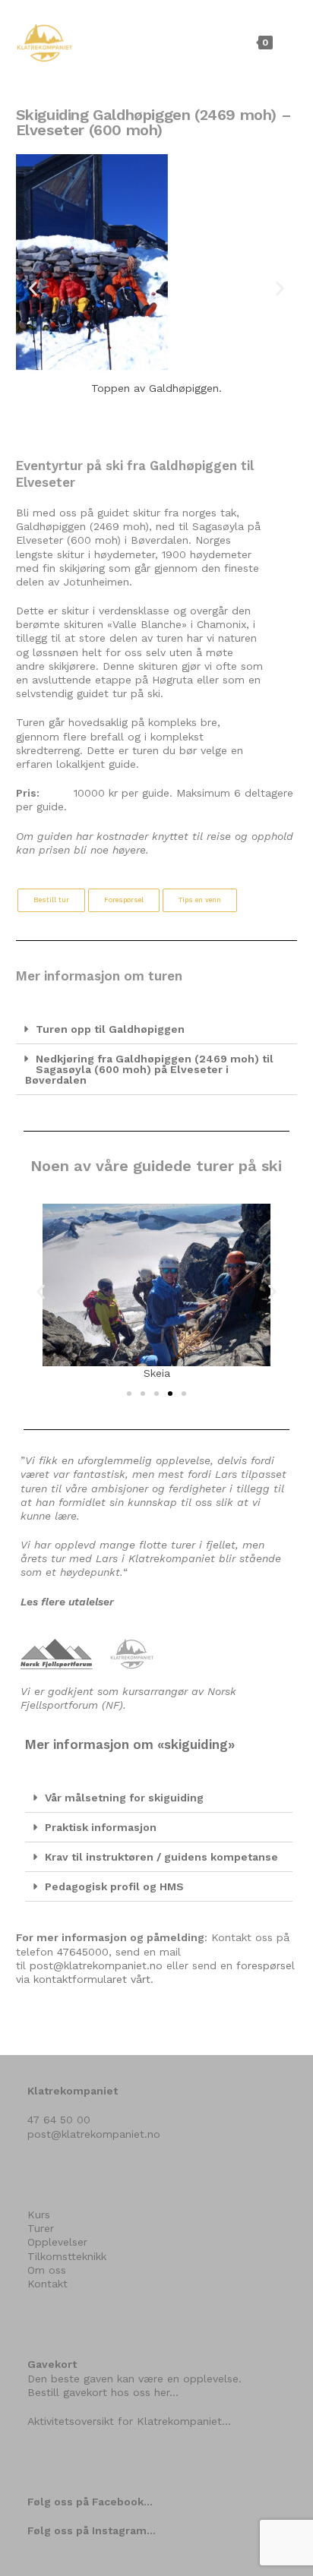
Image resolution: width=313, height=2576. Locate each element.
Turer (41, 2228)
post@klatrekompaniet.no (96, 1965)
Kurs (39, 2215)
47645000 (83, 1952)
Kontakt (47, 2284)
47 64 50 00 (59, 2120)
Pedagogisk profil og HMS (114, 1886)
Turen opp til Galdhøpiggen (110, 1029)
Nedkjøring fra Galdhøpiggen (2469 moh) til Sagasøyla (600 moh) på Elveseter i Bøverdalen (149, 1069)
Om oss (47, 2270)
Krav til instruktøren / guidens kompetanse (161, 1857)
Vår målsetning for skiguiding (124, 1798)
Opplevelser (57, 2242)
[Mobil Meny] (287, 42)
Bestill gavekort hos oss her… (103, 2392)
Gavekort (52, 2364)
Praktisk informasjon (101, 1827)
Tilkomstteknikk (67, 2256)
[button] (33, 288)
